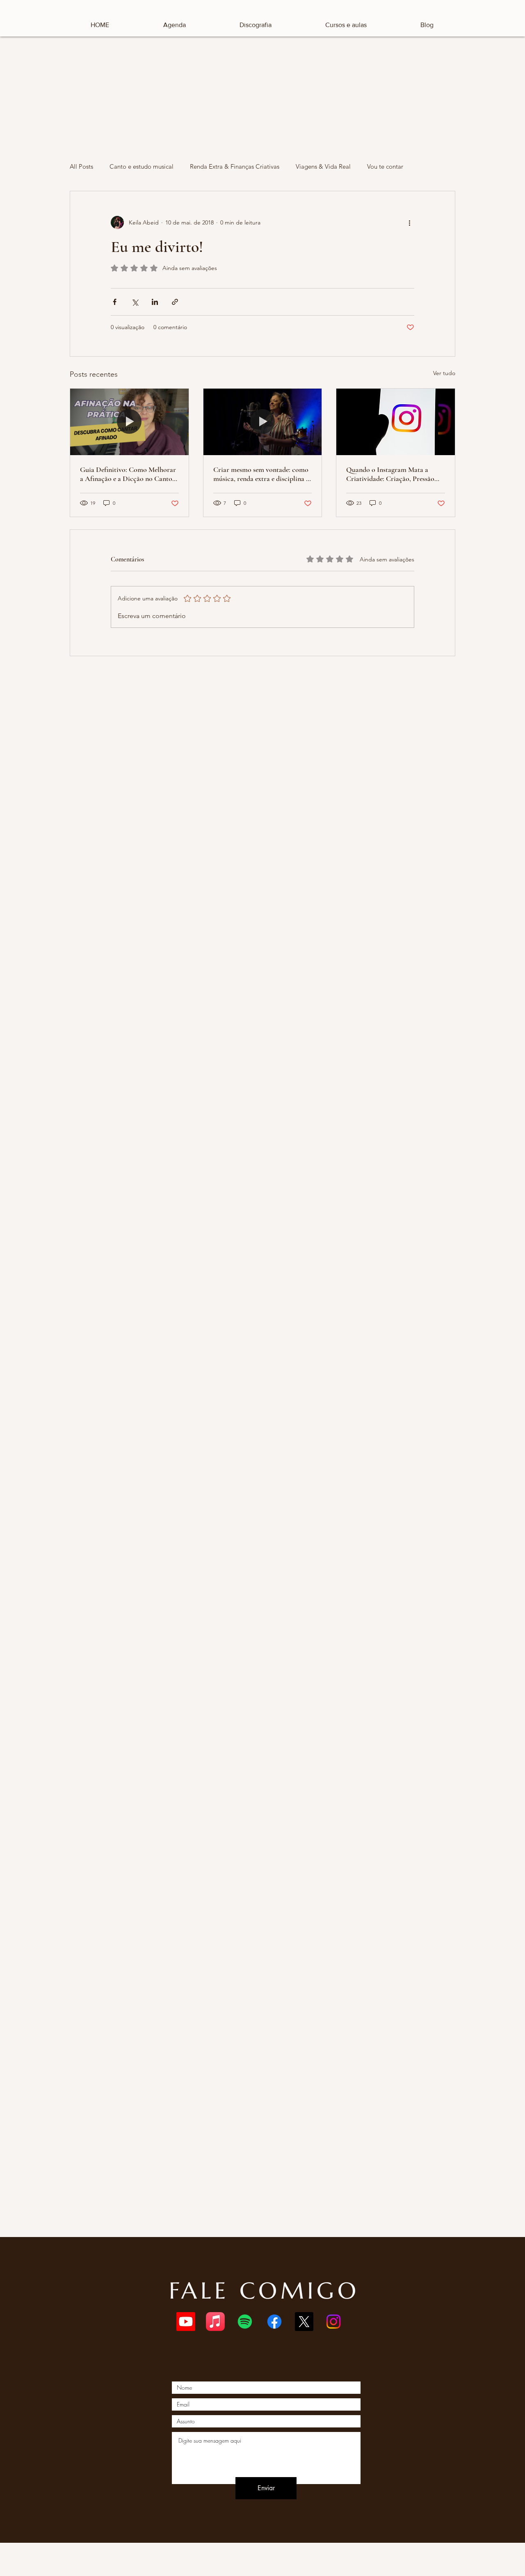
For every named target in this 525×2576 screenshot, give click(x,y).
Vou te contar (385, 166)
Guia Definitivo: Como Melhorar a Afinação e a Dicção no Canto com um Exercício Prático (128, 474)
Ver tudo (444, 373)
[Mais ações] (409, 222)
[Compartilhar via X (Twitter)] (135, 302)
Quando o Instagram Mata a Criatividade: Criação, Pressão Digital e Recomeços (390, 474)
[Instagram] (333, 2322)
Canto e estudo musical (142, 166)
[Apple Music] (215, 2322)
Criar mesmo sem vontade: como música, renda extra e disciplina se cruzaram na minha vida (262, 474)
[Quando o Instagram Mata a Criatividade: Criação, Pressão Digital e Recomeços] (396, 422)
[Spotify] (245, 2322)
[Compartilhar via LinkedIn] (155, 302)
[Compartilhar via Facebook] (115, 302)
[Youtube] (186, 2322)
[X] (304, 2322)
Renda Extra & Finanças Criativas (235, 166)
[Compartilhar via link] (175, 302)
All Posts (81, 166)
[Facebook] (274, 2322)
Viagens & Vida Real (323, 166)
